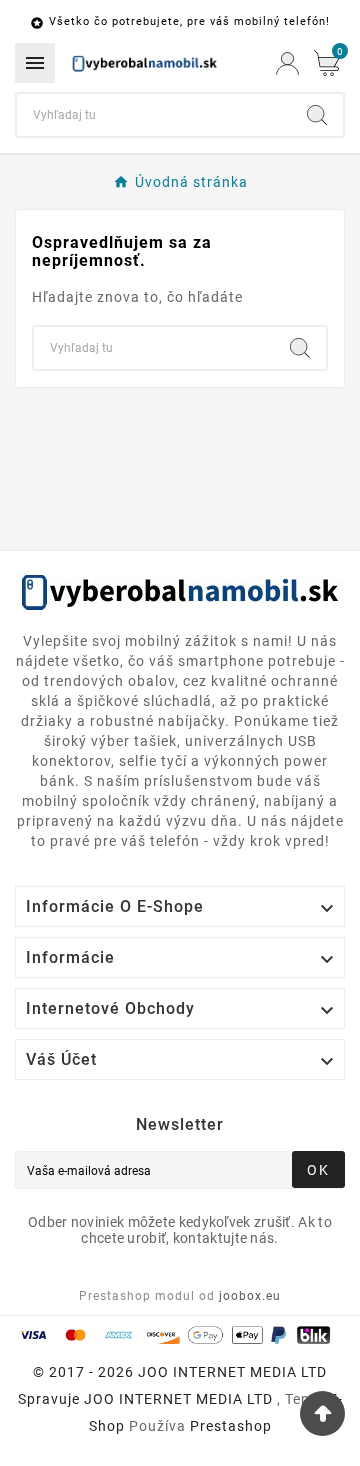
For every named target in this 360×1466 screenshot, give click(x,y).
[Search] (317, 115)
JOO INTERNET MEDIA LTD (178, 1399)
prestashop (231, 1426)
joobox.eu (250, 1296)
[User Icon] (287, 63)
